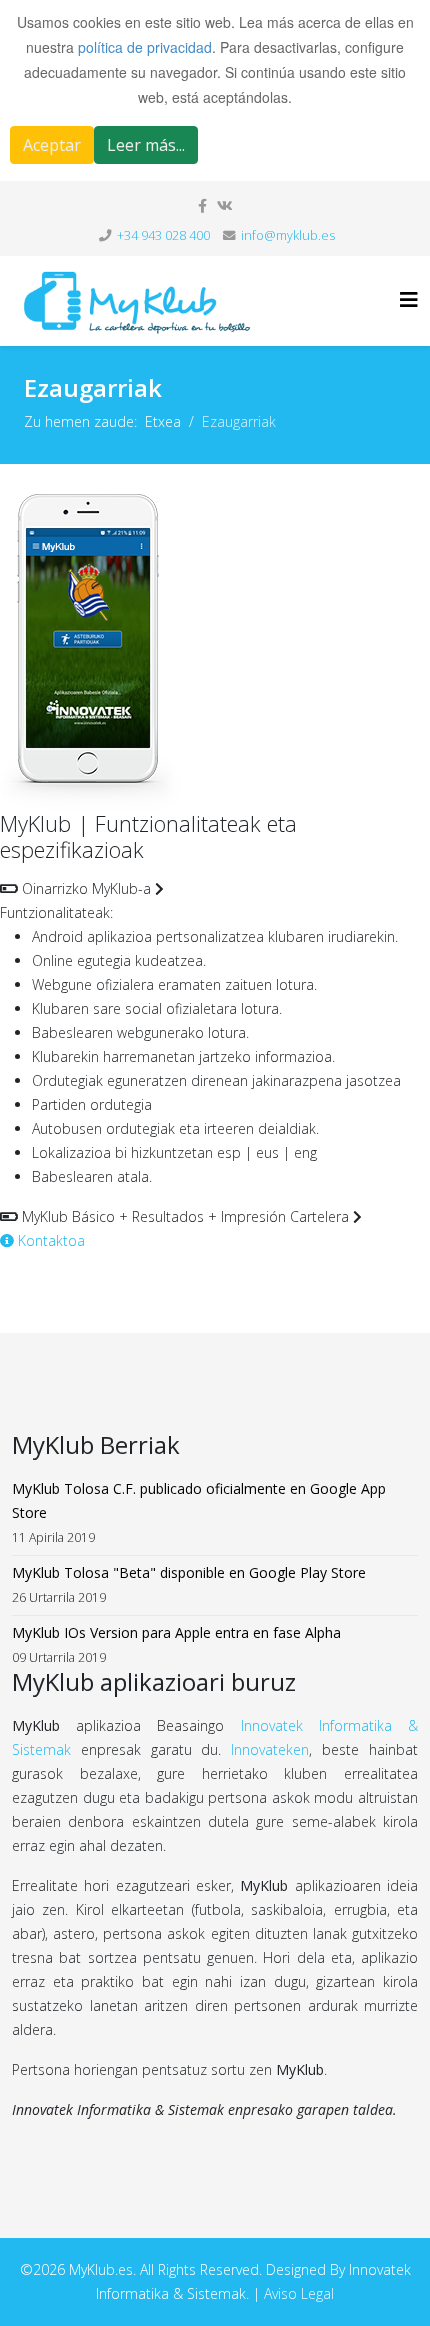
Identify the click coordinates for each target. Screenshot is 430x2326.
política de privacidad (145, 47)
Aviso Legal (299, 2293)
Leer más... (146, 145)
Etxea (163, 421)
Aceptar (52, 145)
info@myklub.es (288, 235)
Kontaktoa (49, 1240)
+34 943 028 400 (163, 235)
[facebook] (202, 205)
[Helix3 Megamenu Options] (409, 299)
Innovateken (270, 1749)
